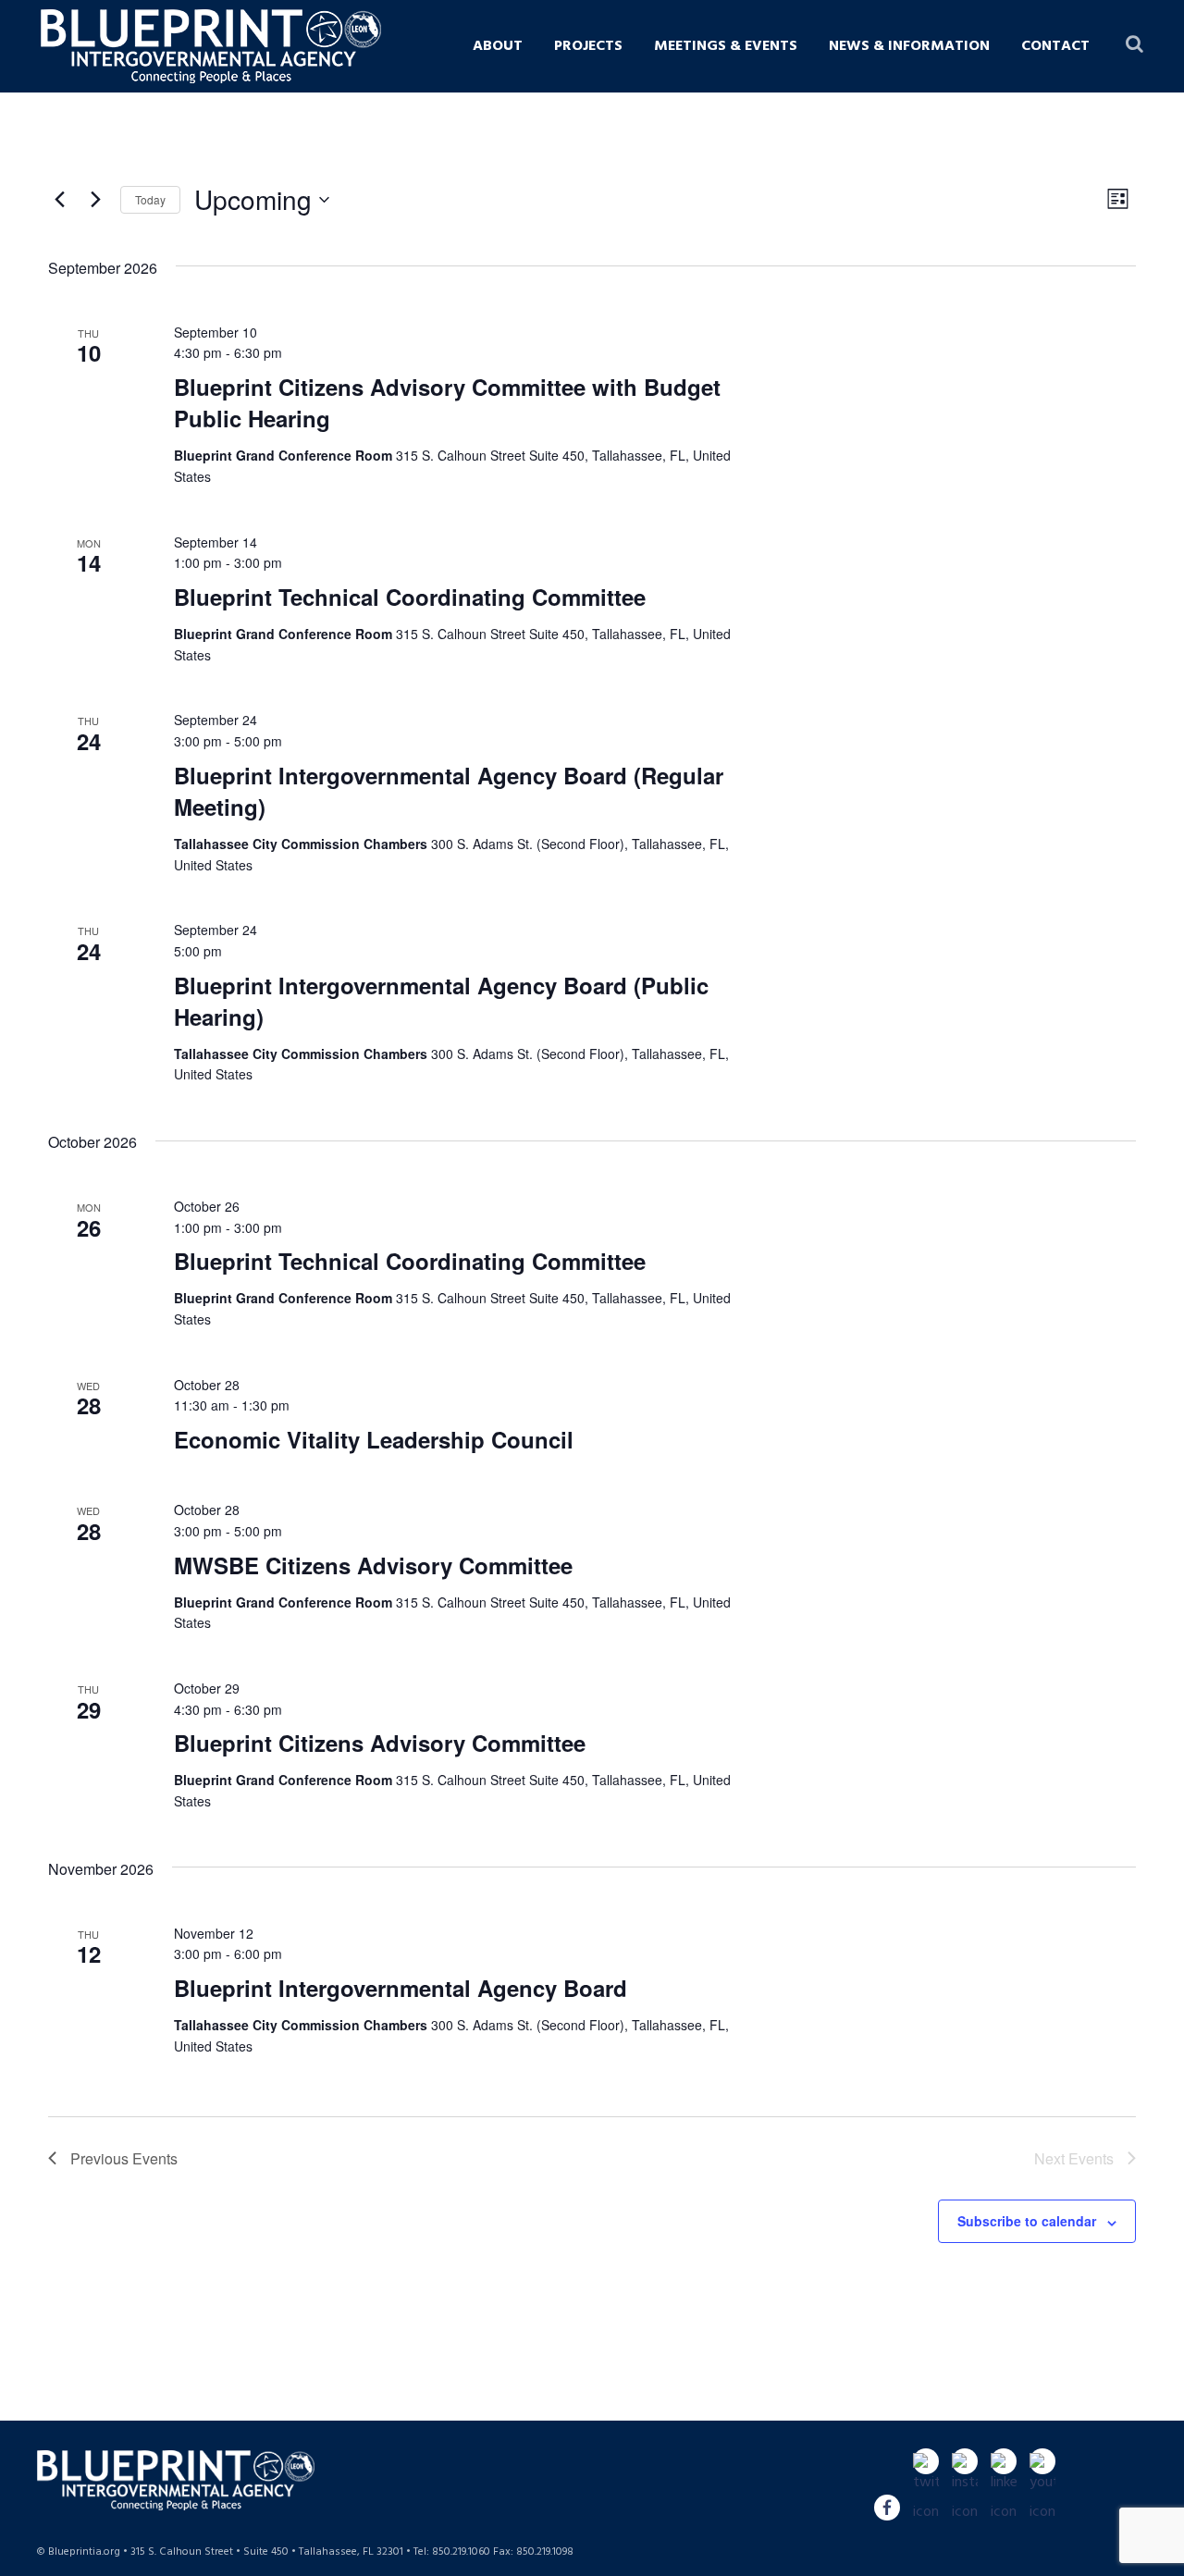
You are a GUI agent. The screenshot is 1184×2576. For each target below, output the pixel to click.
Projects (588, 46)
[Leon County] (365, 41)
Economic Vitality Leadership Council (374, 1439)
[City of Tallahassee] (323, 41)
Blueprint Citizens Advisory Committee (380, 1743)
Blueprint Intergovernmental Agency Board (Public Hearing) (441, 1001)
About (498, 46)
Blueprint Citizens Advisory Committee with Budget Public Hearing (447, 402)
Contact (1055, 46)
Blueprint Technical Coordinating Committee (410, 597)
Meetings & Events (726, 46)
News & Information (909, 46)
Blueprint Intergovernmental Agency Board (401, 1988)
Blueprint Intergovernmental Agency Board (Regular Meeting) (449, 791)
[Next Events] (95, 200)
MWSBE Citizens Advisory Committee (373, 1565)
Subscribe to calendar (1027, 2221)
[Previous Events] (59, 200)
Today (150, 199)
